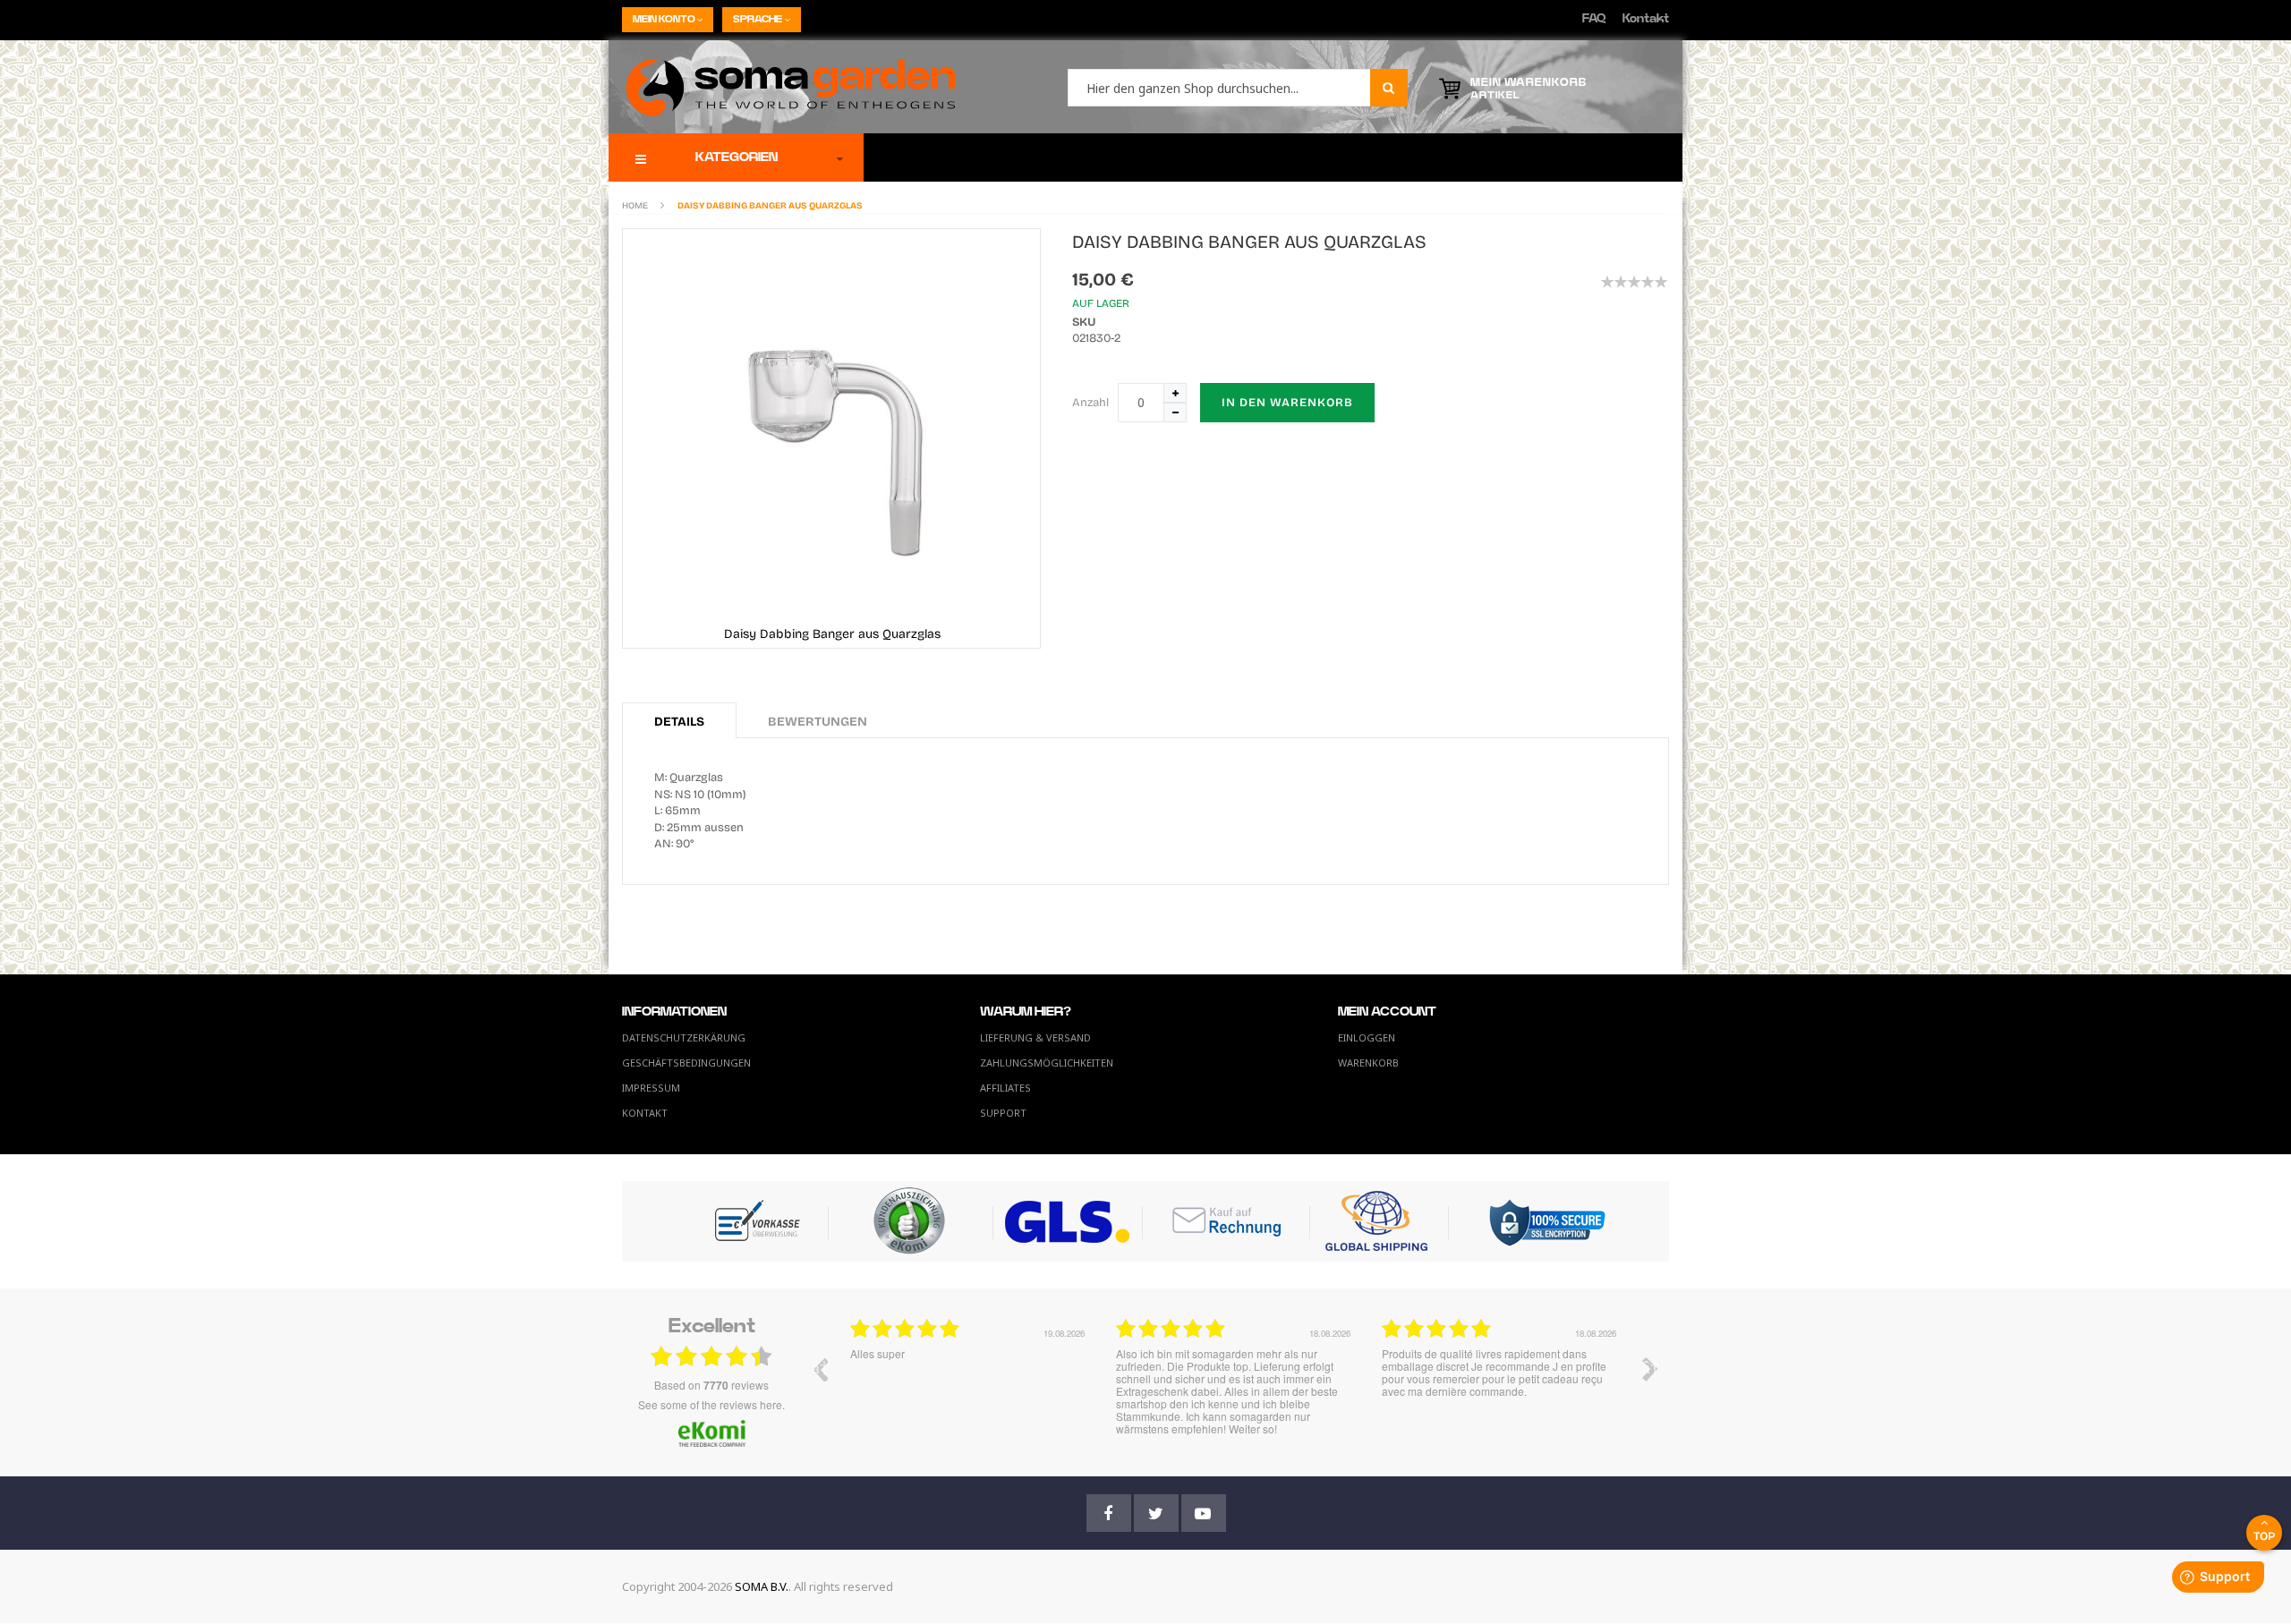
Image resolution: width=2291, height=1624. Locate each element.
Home (635, 206)
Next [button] (1650, 1369)
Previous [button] (820, 1369)
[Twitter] (1156, 1513)
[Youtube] (1204, 1513)
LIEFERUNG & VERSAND (1035, 1037)
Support (1003, 1113)
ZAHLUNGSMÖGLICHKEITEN (1047, 1063)
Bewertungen (818, 722)
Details (679, 722)
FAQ (1594, 19)
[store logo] (782, 87)
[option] (970, 1382)
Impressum (651, 1088)
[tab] (679, 720)
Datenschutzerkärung (684, 1037)
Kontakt (1646, 19)
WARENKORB (1368, 1063)
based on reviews (711, 1385)
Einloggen (1367, 1037)
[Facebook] (1109, 1513)
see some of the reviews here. (711, 1404)
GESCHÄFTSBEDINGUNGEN (686, 1063)
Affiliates (1005, 1088)
